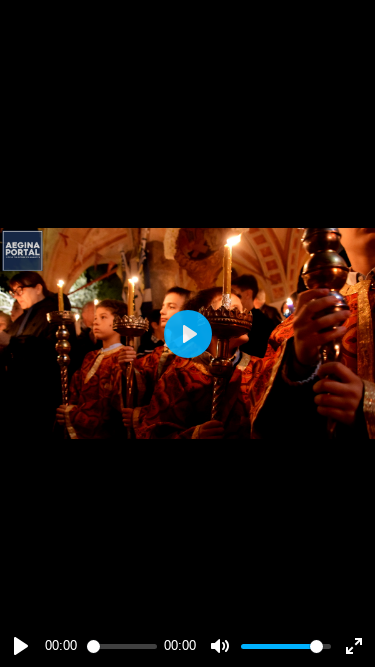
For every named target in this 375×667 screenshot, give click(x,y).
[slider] (122, 646)
